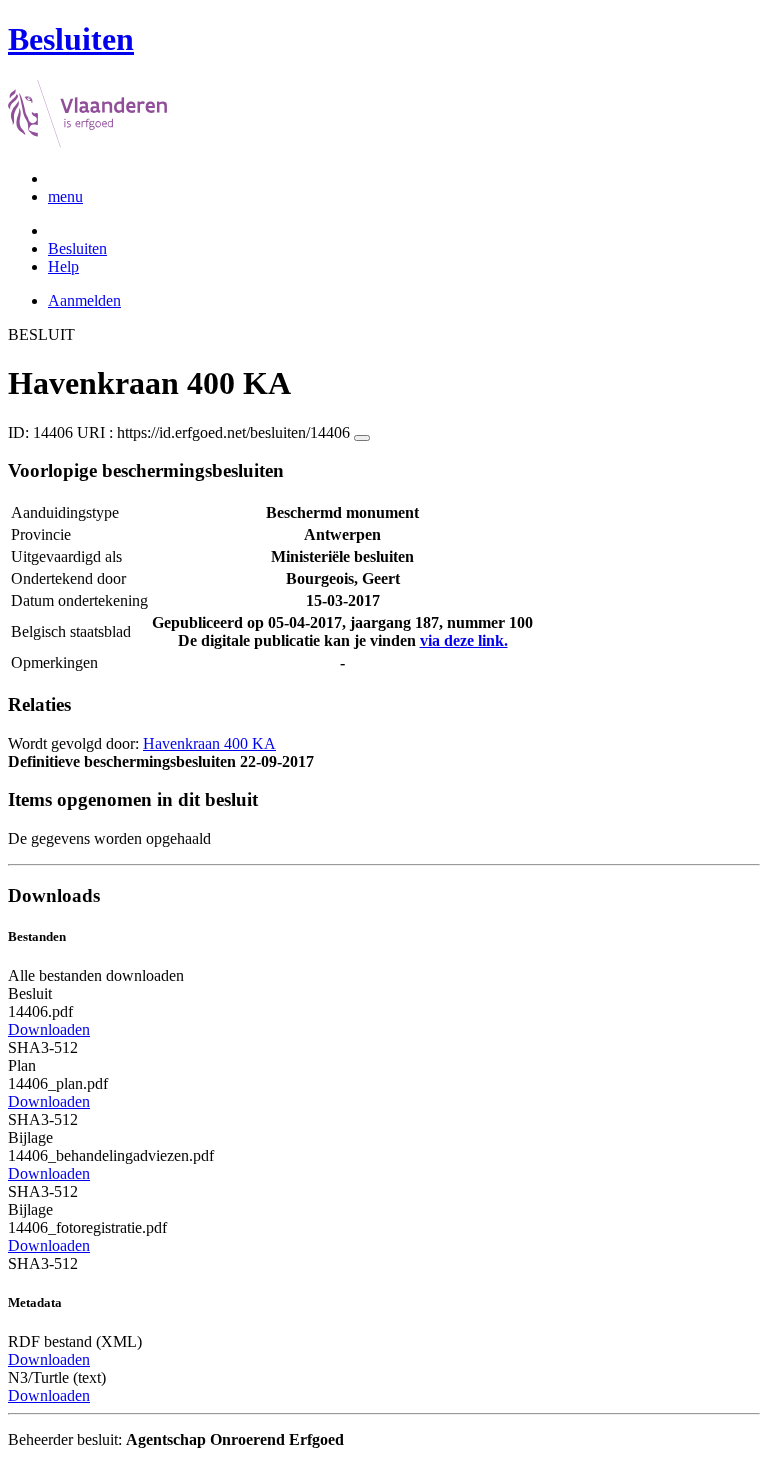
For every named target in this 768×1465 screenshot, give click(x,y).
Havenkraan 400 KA (209, 743)
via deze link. (464, 640)
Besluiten (77, 248)
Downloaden (49, 1029)
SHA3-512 (43, 1047)
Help (63, 266)
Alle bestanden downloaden (96, 975)
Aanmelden (84, 300)
